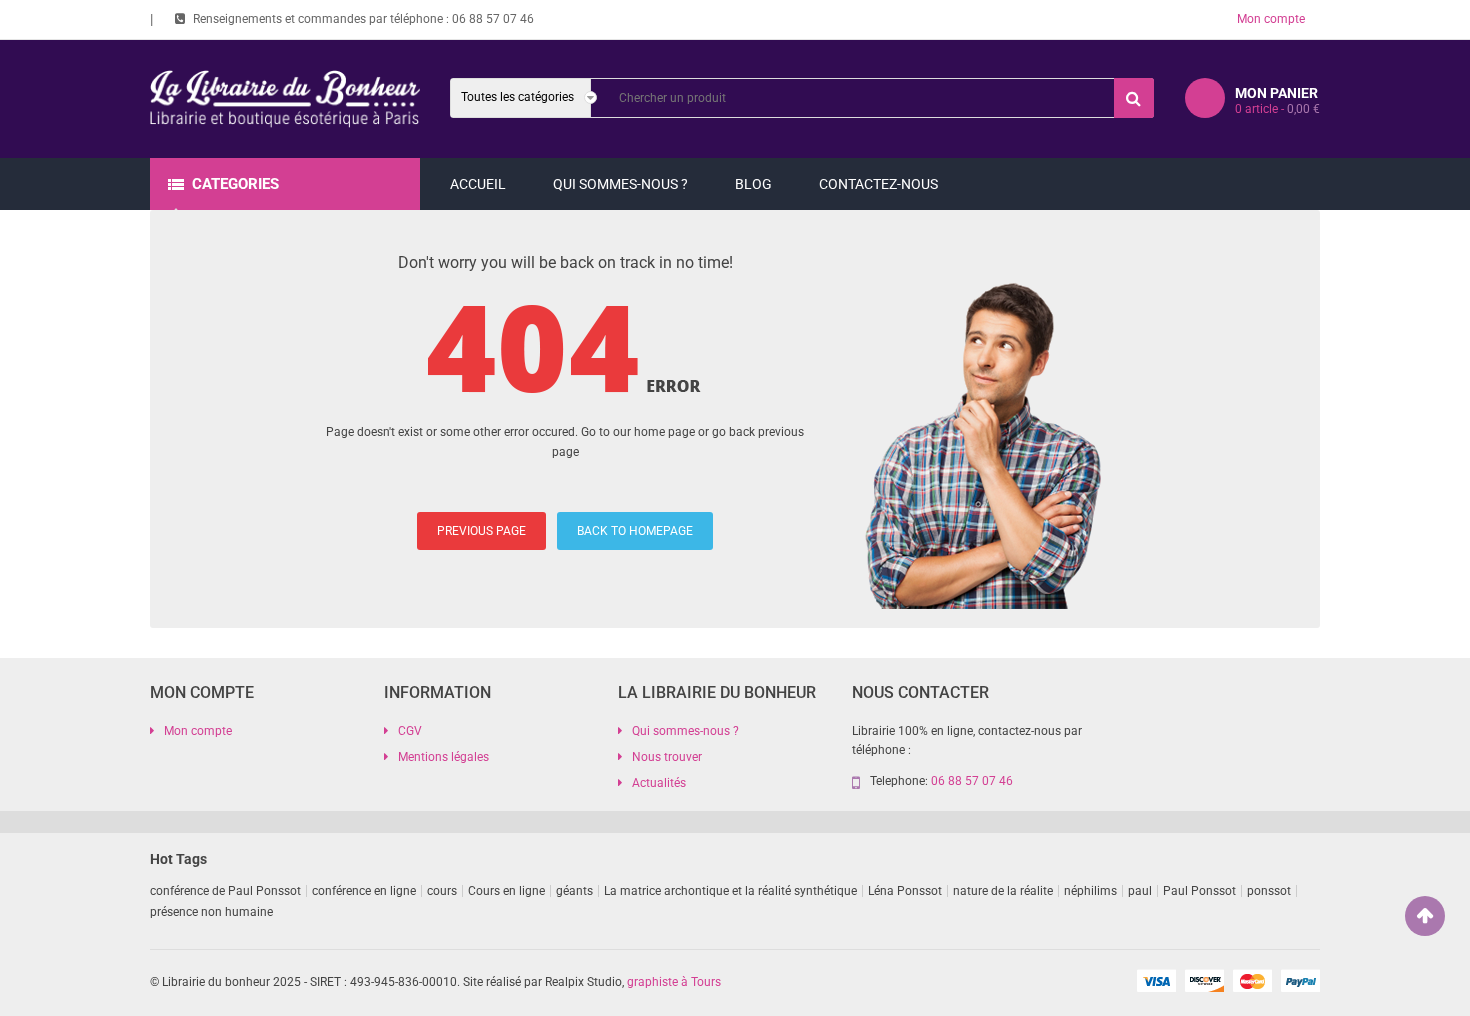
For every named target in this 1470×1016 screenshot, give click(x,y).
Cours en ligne (506, 891)
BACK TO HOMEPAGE (635, 531)
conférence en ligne (364, 891)
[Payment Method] (1156, 980)
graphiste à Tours (674, 982)
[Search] (1134, 98)
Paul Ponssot (1199, 891)
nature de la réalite (1003, 891)
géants (574, 891)
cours (442, 891)
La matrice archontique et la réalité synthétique (730, 891)
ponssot (1269, 891)
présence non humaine (211, 912)
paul (1140, 891)
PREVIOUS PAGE (481, 531)
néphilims (1090, 891)
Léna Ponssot (905, 891)
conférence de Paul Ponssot (225, 891)
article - (1277, 109)
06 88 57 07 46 (493, 19)
